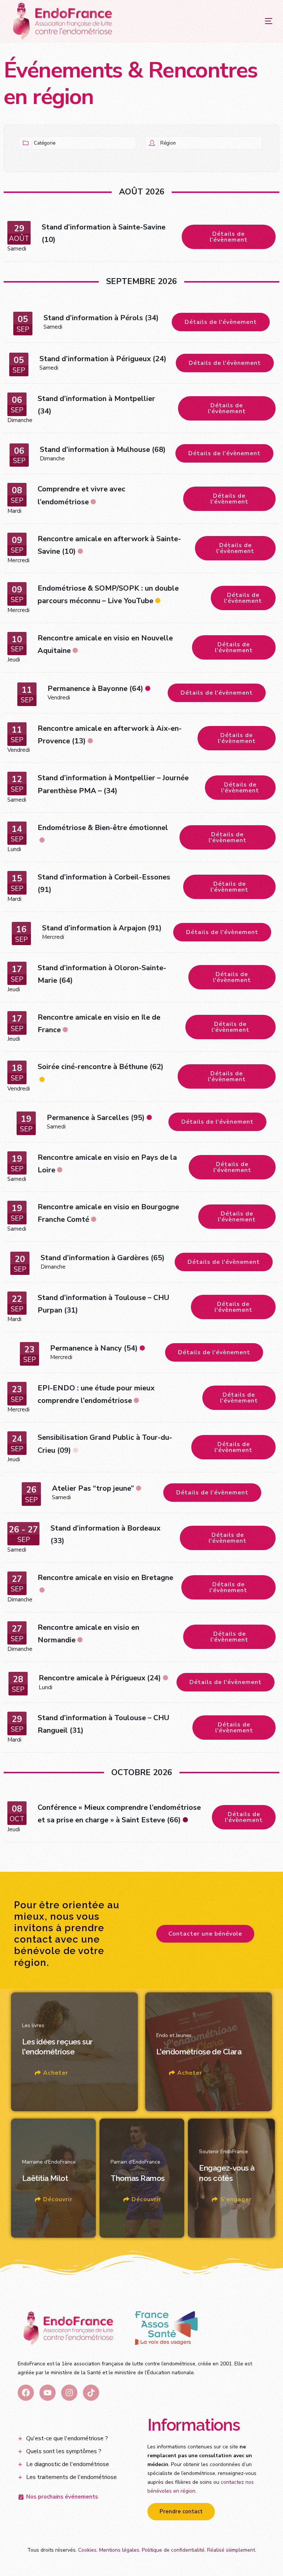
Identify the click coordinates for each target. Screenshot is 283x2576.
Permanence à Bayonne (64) (95, 689)
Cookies (87, 2550)
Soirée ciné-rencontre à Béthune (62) (101, 1067)
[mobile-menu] (254, 21)
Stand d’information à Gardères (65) (103, 1258)
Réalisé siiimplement (231, 2550)
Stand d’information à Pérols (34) (101, 318)
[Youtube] (48, 2393)
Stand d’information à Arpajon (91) (102, 928)
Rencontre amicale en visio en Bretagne (105, 1578)
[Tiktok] (91, 2393)
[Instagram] (69, 2393)
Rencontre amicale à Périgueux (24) (100, 1678)
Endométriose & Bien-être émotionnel (103, 828)
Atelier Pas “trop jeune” (93, 1488)
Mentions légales (119, 2550)
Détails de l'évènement (229, 237)
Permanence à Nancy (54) (94, 1348)
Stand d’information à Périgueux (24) (103, 359)
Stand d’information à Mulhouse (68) (103, 449)
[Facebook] (26, 2393)
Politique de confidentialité (173, 2550)
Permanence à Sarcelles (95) (96, 1118)
